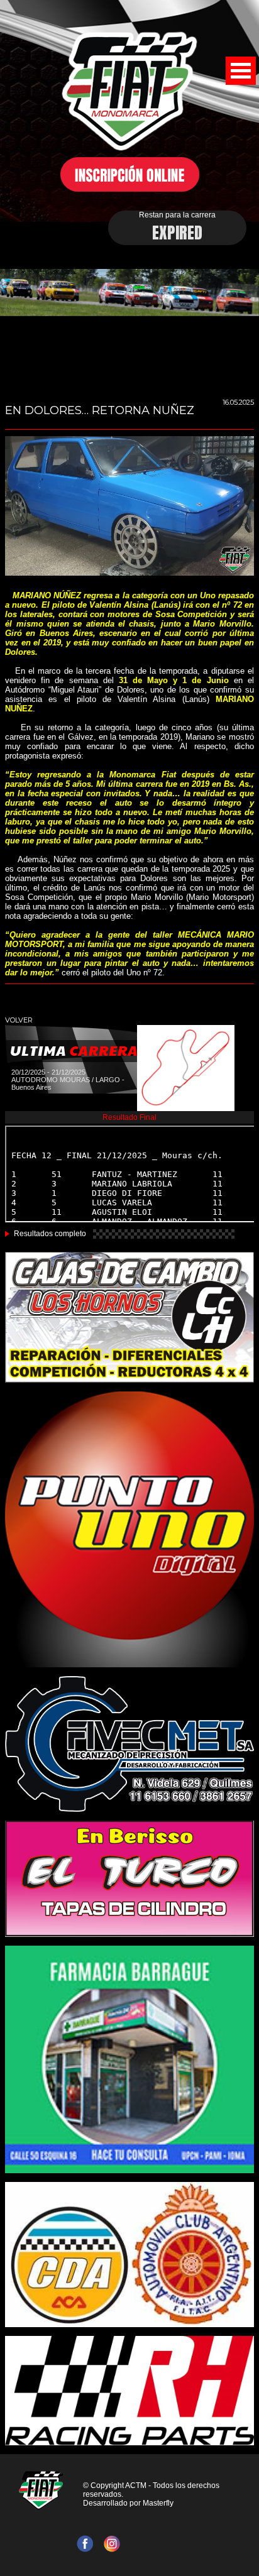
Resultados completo (50, 1234)
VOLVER (19, 1020)
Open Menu (241, 71)
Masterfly (158, 2503)
